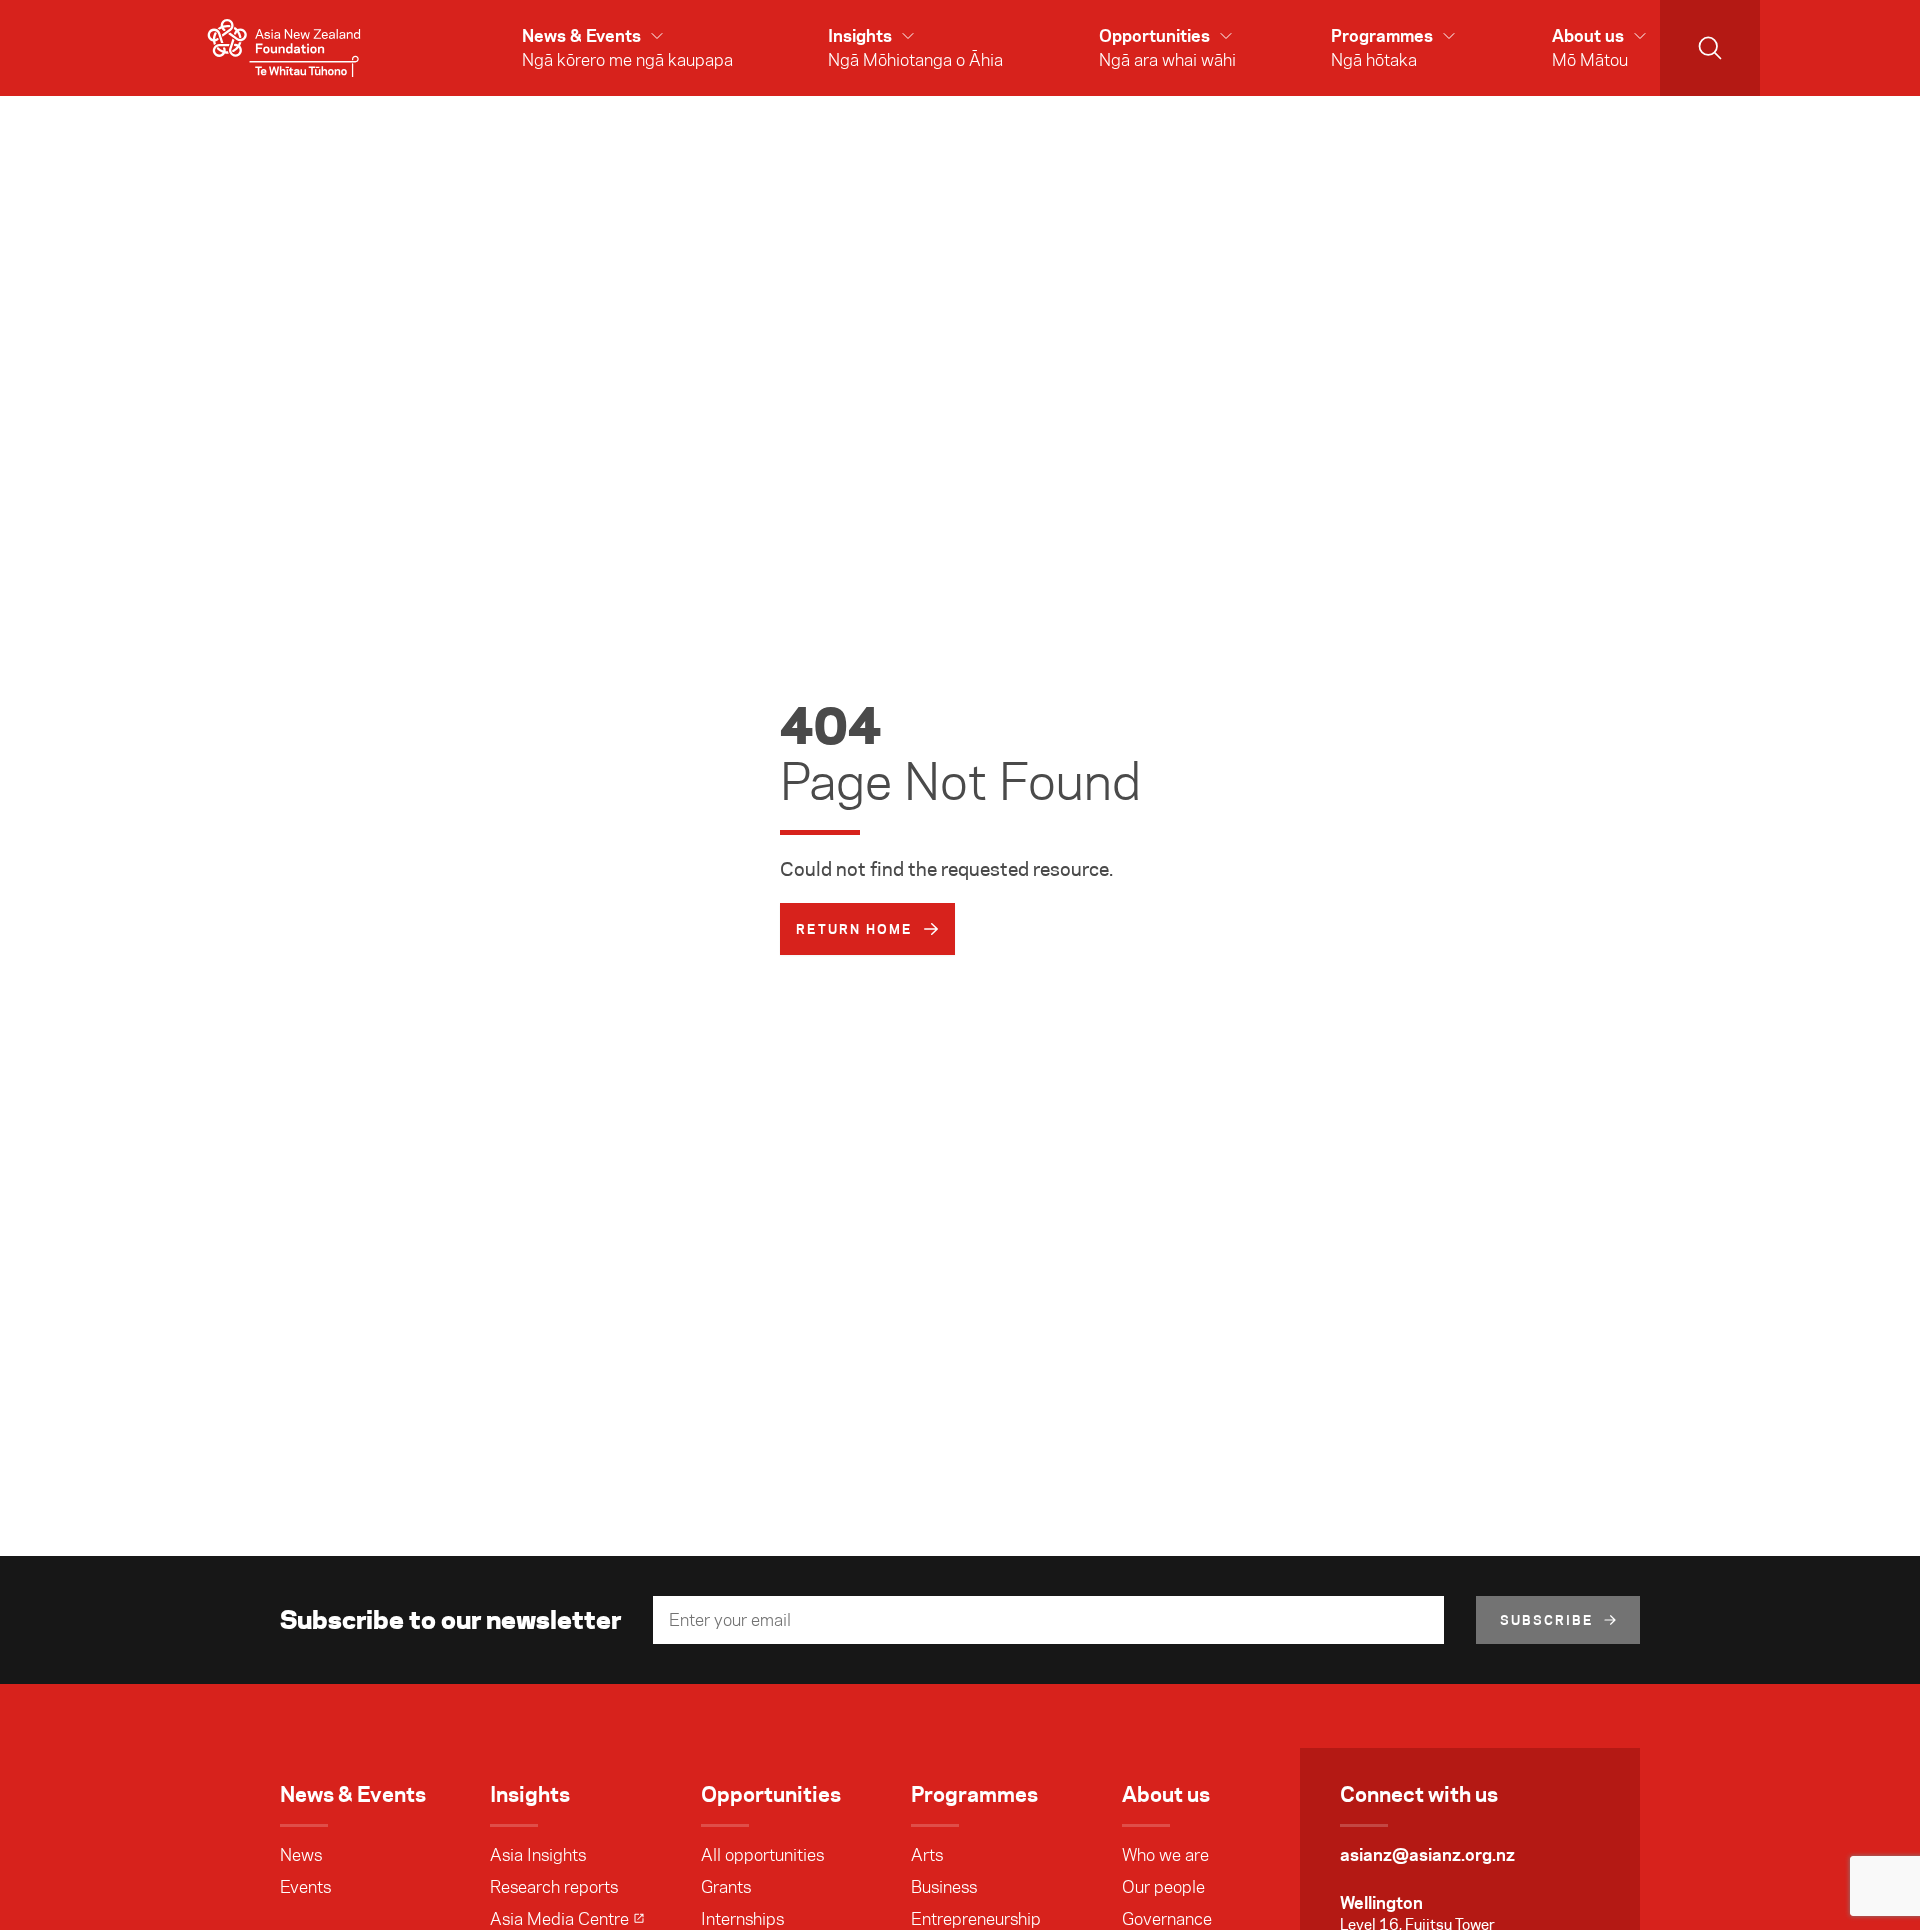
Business (944, 1887)
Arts (927, 1855)
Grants (726, 1887)
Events (305, 1887)
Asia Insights (538, 1855)
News (301, 1855)
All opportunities (762, 1855)
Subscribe (1547, 1620)
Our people (1163, 1887)
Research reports (554, 1887)
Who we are (1165, 1855)
